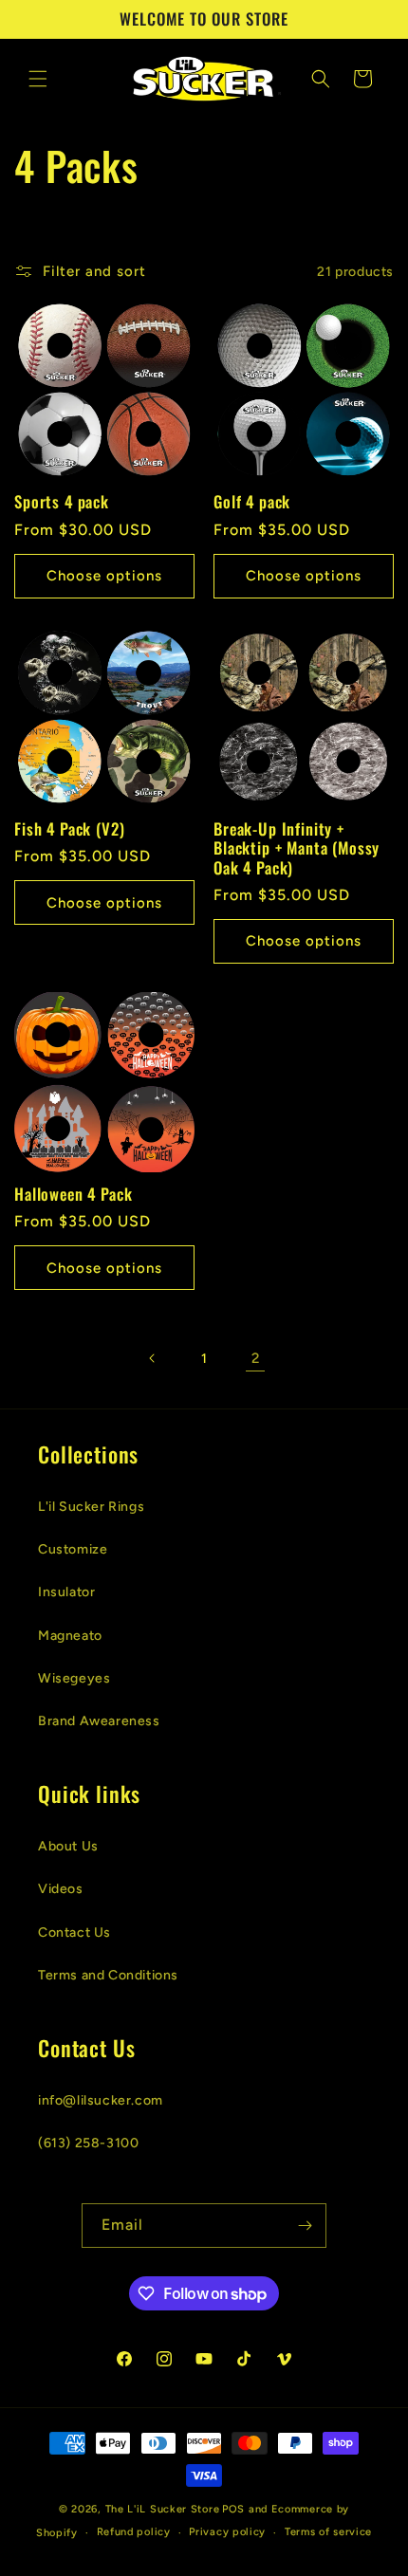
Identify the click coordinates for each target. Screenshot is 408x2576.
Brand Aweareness (99, 1721)
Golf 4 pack (252, 502)
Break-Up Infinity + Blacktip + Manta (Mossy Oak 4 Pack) (297, 848)
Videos (61, 1889)
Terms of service (328, 2532)
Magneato (70, 1636)
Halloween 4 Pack (73, 1194)
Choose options (104, 576)
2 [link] (256, 1358)
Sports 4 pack (62, 502)
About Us (68, 1846)
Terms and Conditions (108, 1975)
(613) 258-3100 (88, 2143)
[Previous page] (153, 1358)
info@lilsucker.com (101, 2100)
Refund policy (134, 2532)
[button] (38, 79)
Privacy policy (227, 2532)
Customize (73, 1549)
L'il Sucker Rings (91, 1507)
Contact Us (74, 1932)
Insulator (66, 1592)
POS (233, 2509)
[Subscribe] (305, 2226)
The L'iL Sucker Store (163, 2509)
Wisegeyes (74, 1678)
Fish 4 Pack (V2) (69, 829)
